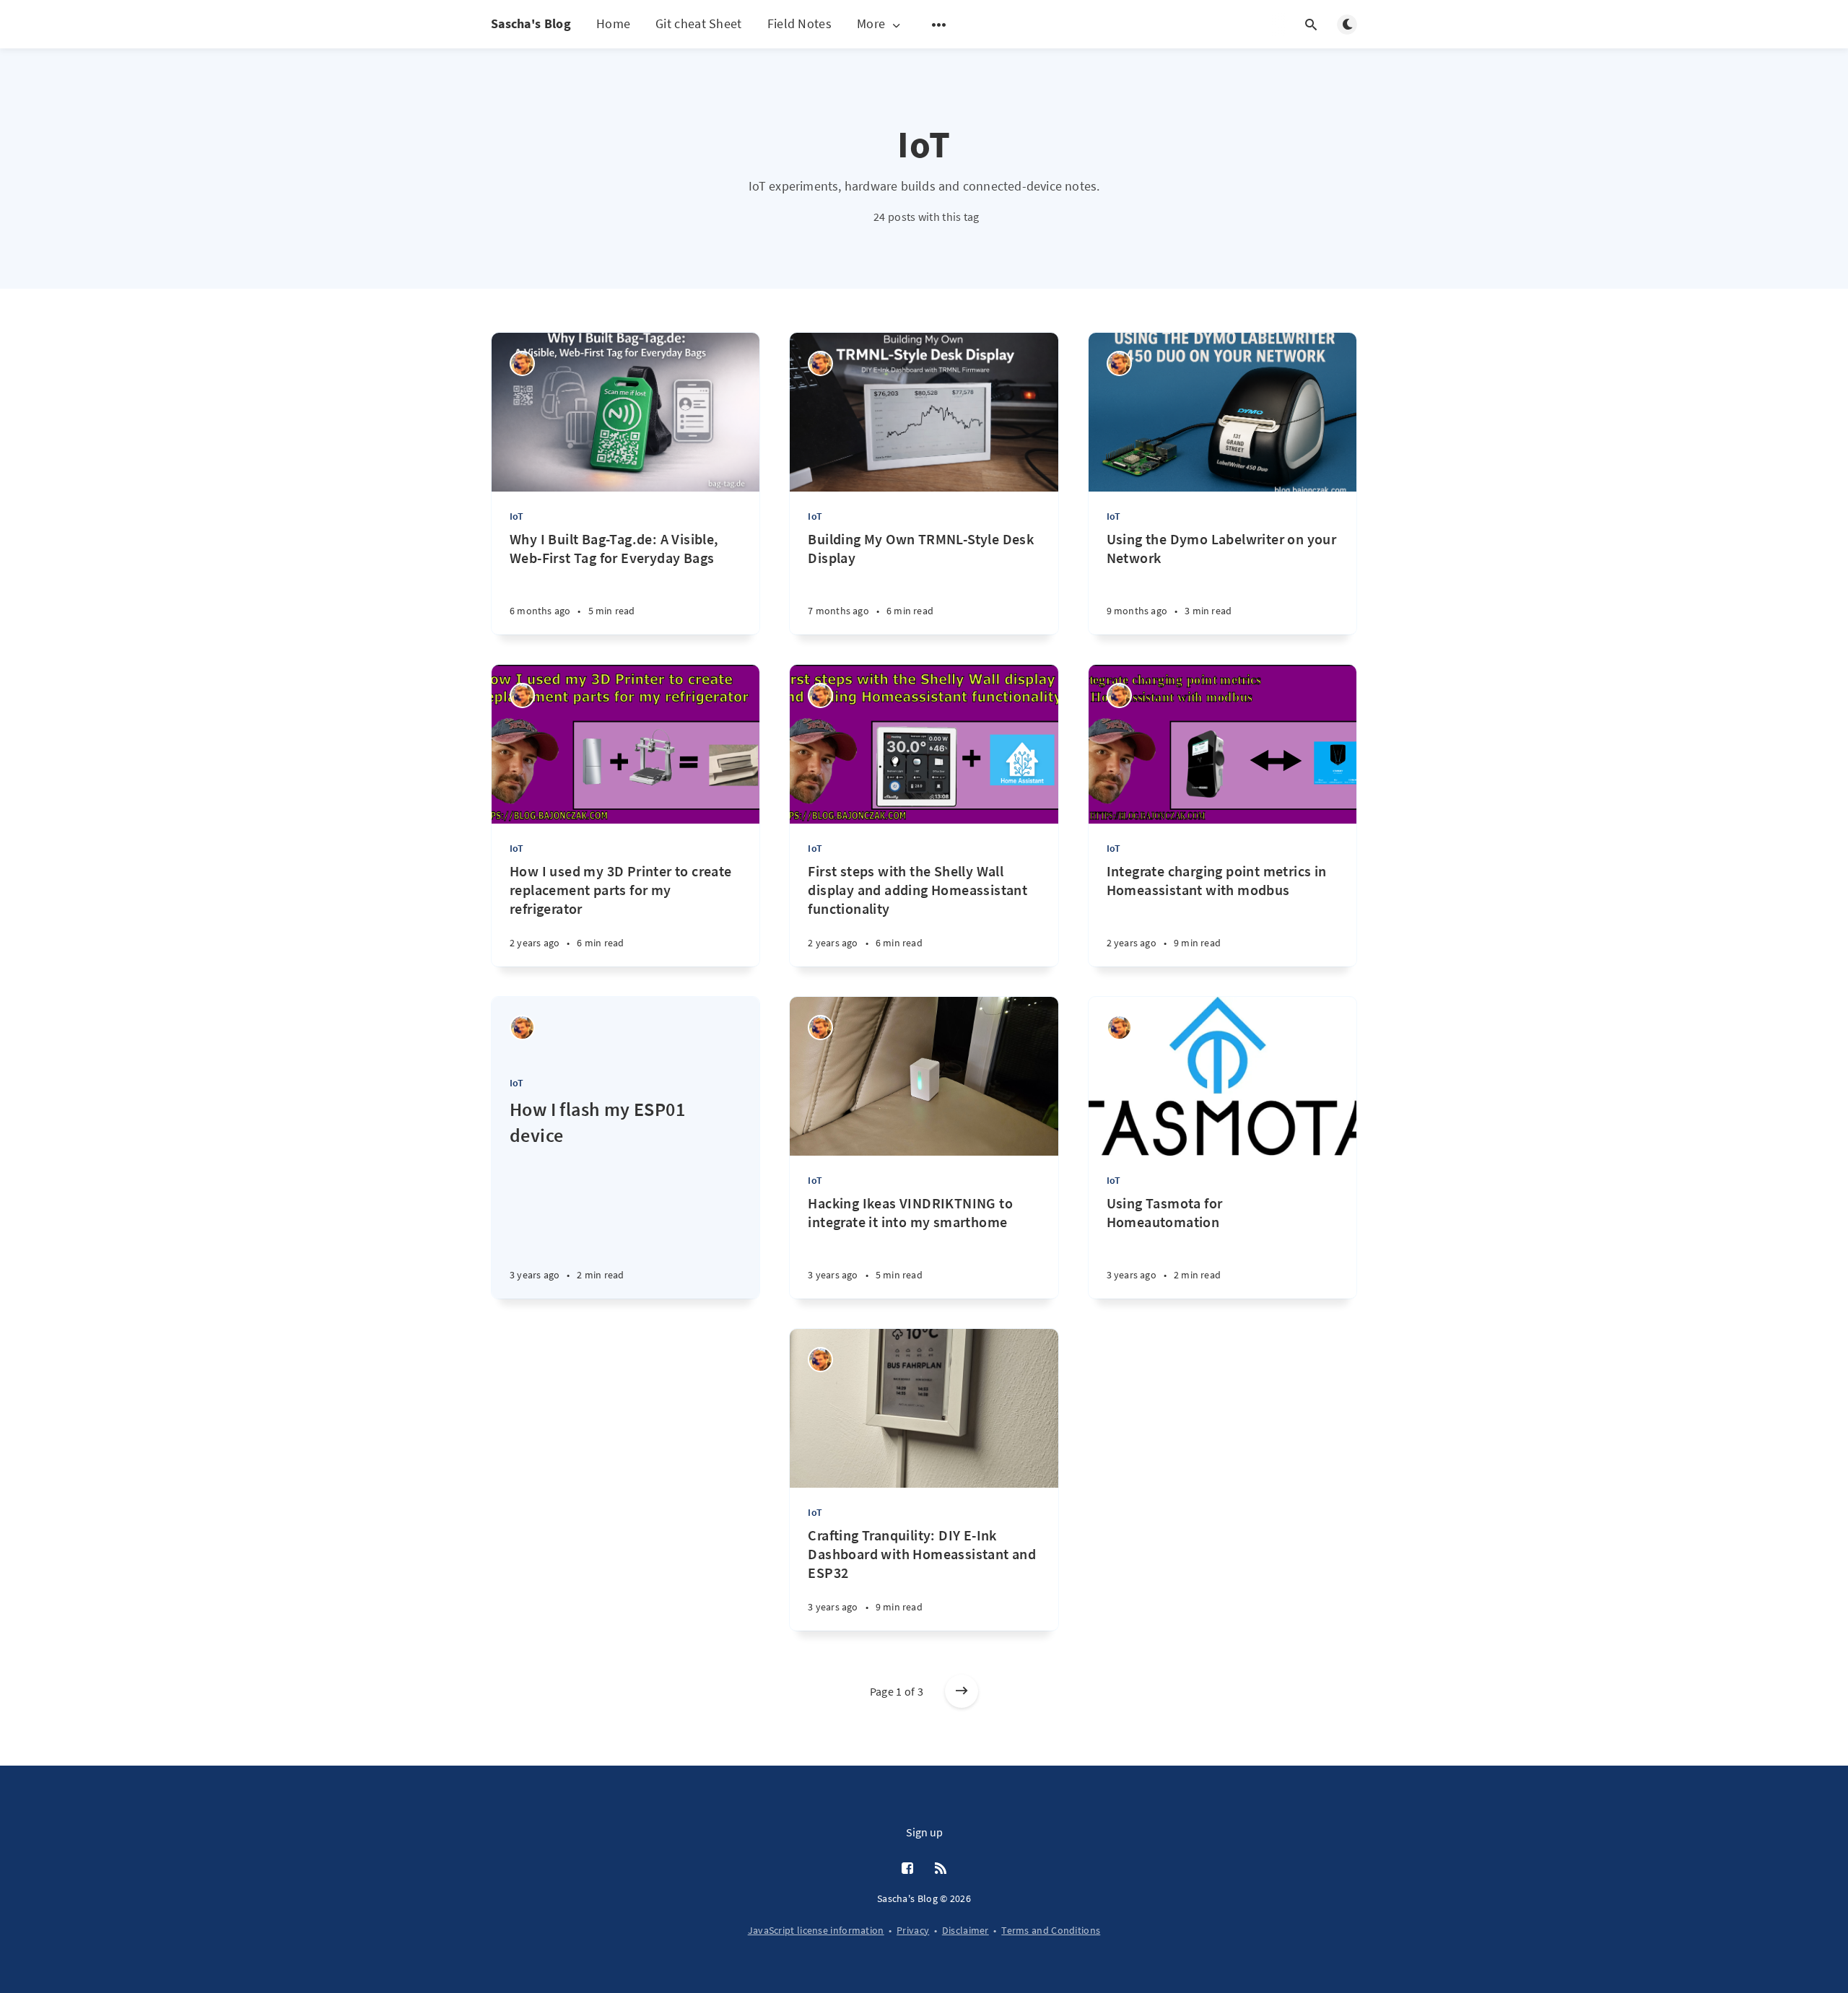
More (871, 24)
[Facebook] (907, 1869)
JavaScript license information (816, 1930)
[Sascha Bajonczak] (522, 363)
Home (613, 23)
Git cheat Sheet (699, 23)
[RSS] (941, 1869)
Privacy (913, 1930)
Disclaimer (966, 1930)
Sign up (924, 1832)
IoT (517, 516)
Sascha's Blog (531, 23)
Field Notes (799, 23)
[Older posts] (962, 1691)
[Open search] (1311, 25)
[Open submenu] (939, 25)
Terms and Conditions (1051, 1930)
